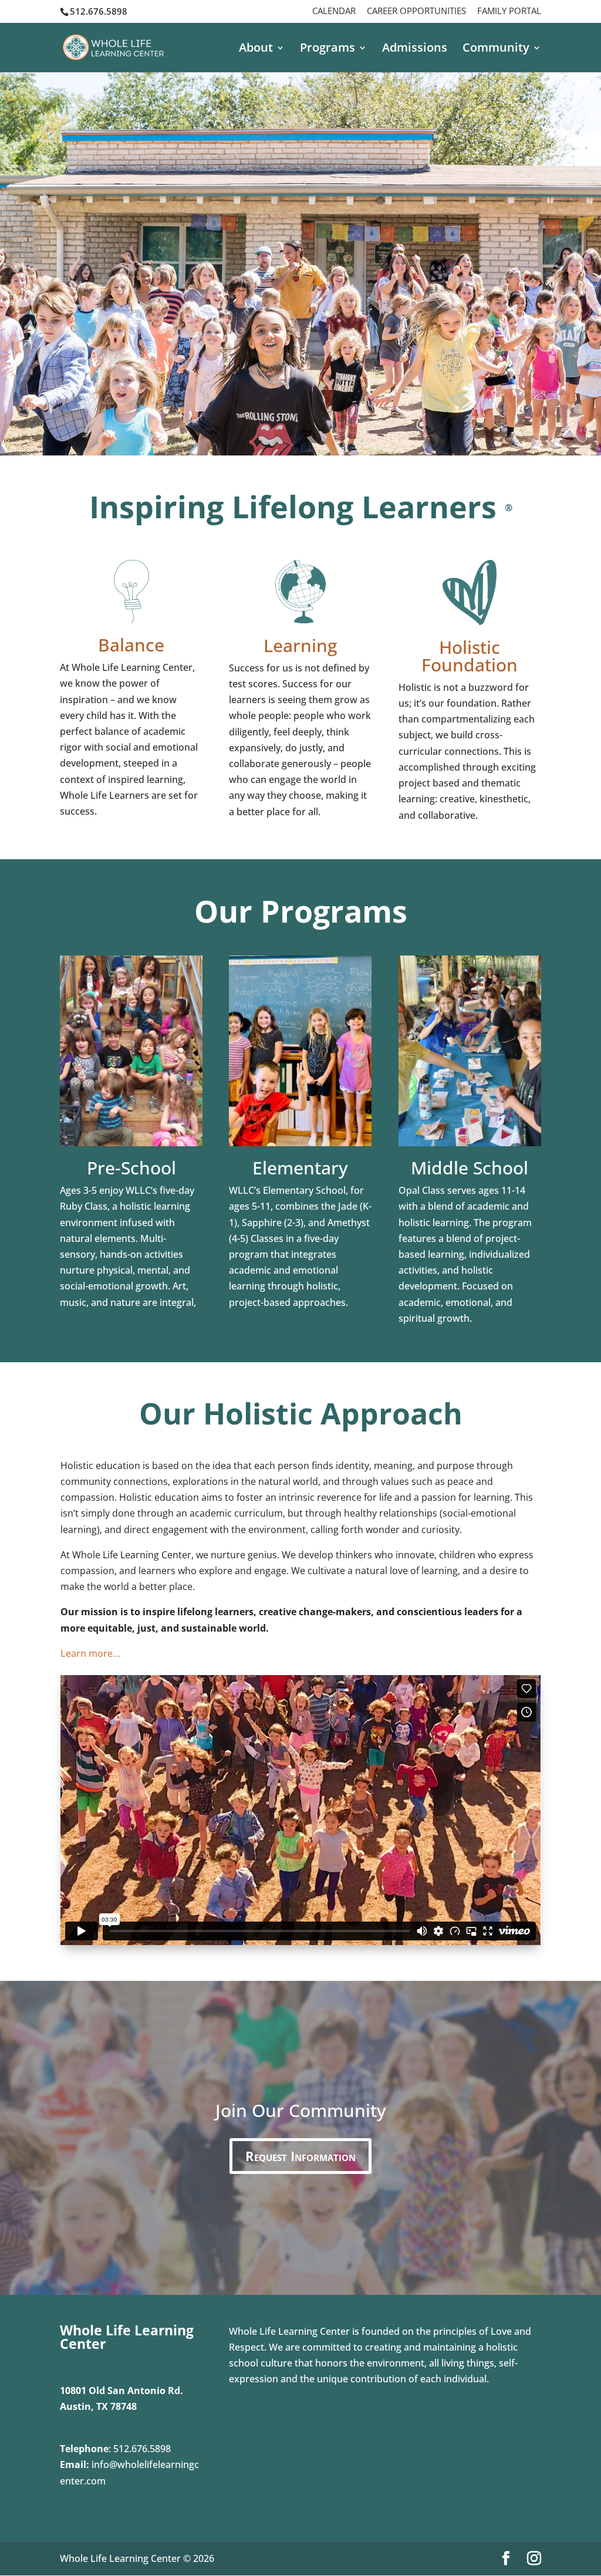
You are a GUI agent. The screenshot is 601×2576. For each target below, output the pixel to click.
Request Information (300, 2156)
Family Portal (509, 11)
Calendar (334, 11)
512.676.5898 (142, 2449)
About (256, 49)
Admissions (415, 49)
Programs (327, 49)
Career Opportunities (416, 11)
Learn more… (90, 1653)
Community (496, 49)
